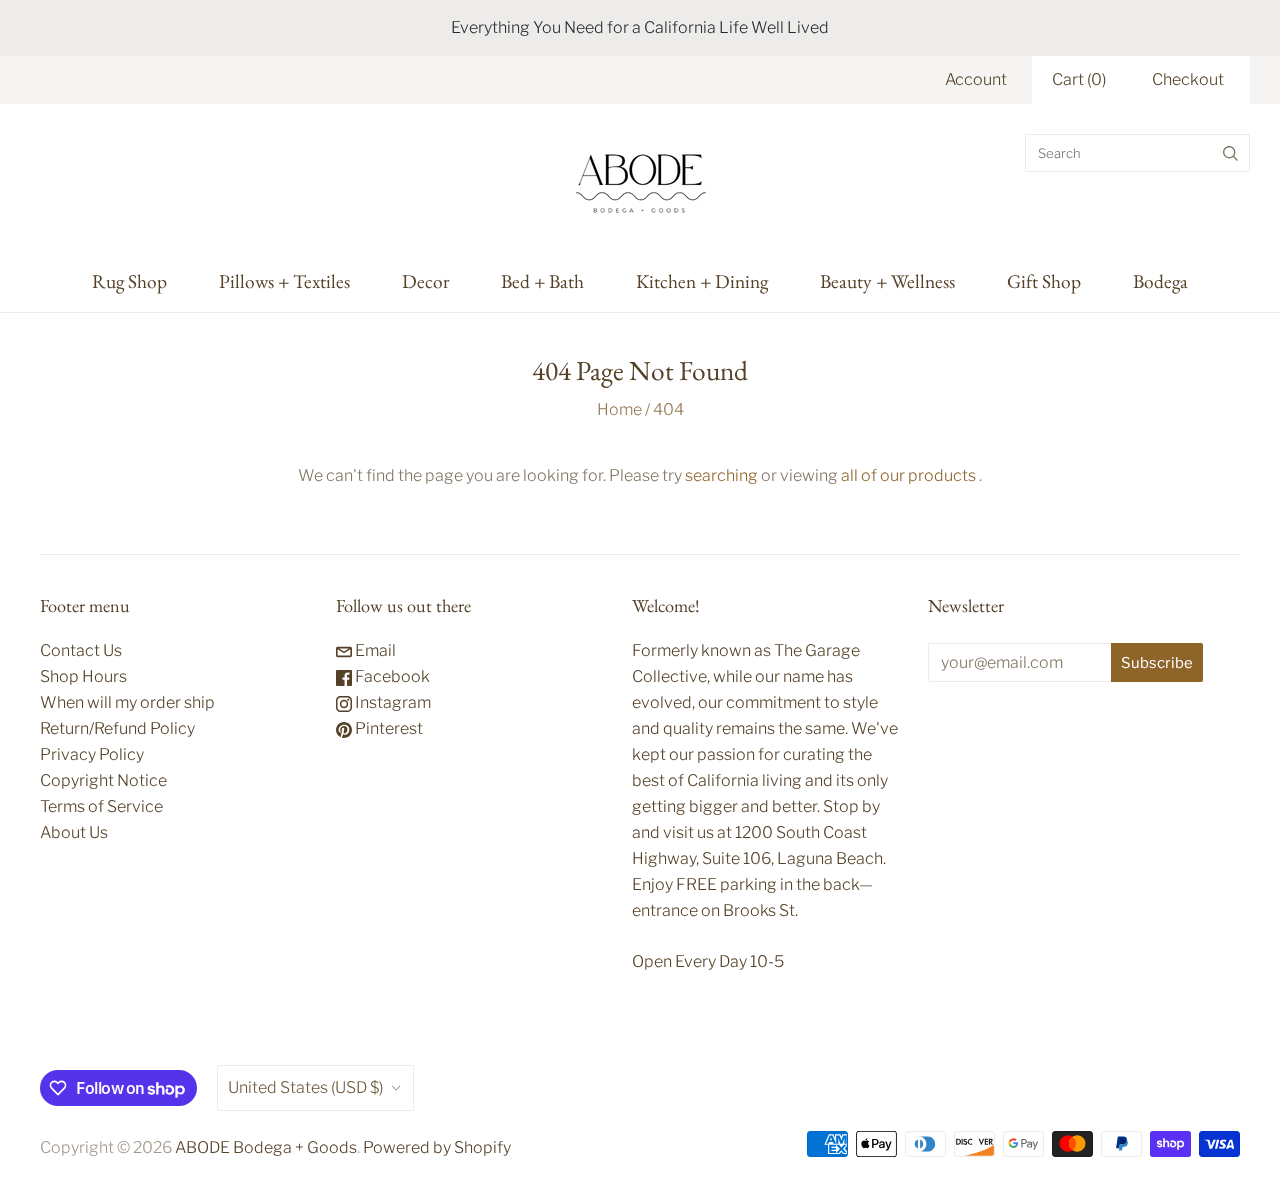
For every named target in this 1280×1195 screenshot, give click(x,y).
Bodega (1160, 281)
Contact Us (81, 650)
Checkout (1188, 79)
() (1079, 79)
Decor (425, 281)
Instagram (391, 702)
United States (305, 1087)
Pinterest (387, 728)
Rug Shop (129, 281)
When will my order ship (127, 702)
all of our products (908, 475)
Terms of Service (101, 806)
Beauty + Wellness (887, 281)
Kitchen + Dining (702, 281)
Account (976, 79)
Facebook (391, 676)
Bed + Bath (542, 281)
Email (374, 650)
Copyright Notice (103, 780)
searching (721, 475)
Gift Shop (1044, 281)
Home (619, 409)
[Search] (1230, 153)
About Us (74, 832)
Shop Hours (83, 676)
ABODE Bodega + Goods (266, 1147)
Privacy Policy (92, 754)
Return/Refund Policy (117, 728)
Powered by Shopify (437, 1147)
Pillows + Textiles (284, 281)
